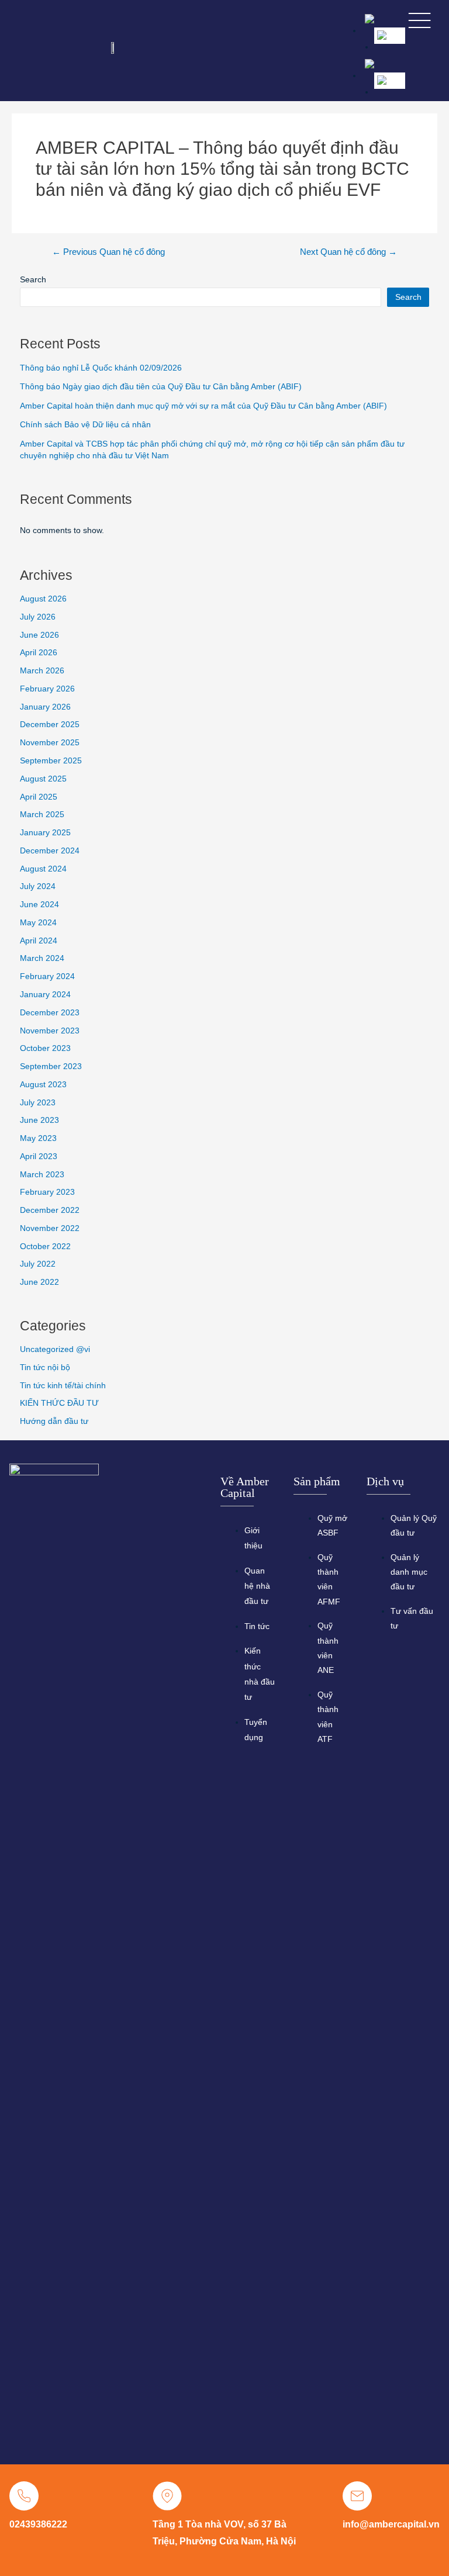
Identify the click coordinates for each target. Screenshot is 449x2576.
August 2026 (43, 599)
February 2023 (47, 1192)
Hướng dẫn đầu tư (54, 1421)
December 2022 (50, 1210)
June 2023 (39, 1120)
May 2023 (38, 1138)
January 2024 (45, 995)
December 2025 (50, 725)
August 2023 (43, 1085)
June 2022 (39, 1282)
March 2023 (42, 1175)
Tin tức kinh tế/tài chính (63, 1386)
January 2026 (45, 707)
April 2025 (39, 797)
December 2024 (50, 851)
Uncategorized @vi (55, 1349)
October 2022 (45, 1246)
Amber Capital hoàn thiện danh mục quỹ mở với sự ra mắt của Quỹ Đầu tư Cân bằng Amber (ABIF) (203, 406)
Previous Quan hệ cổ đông (108, 252)
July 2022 (38, 1264)
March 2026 (42, 671)
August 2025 (43, 779)
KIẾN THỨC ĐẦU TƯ (59, 1403)
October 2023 (45, 1048)
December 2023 (50, 1013)
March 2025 (42, 815)
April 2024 (39, 941)
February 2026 (47, 689)
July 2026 (38, 617)
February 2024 (47, 976)
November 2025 (50, 743)
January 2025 (45, 833)
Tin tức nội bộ (45, 1367)
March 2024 (42, 958)
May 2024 (38, 923)
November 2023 (50, 1031)
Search (33, 280)
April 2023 (39, 1156)
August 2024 (43, 869)
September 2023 (51, 1066)
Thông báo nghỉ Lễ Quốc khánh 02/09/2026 (101, 368)
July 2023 (38, 1103)
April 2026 (39, 653)
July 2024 (38, 886)
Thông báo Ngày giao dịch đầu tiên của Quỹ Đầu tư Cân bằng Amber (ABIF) (161, 387)
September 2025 (51, 761)
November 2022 (50, 1228)
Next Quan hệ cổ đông (348, 252)
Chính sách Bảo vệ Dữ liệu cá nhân (85, 425)
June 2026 (39, 635)
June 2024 (39, 905)
